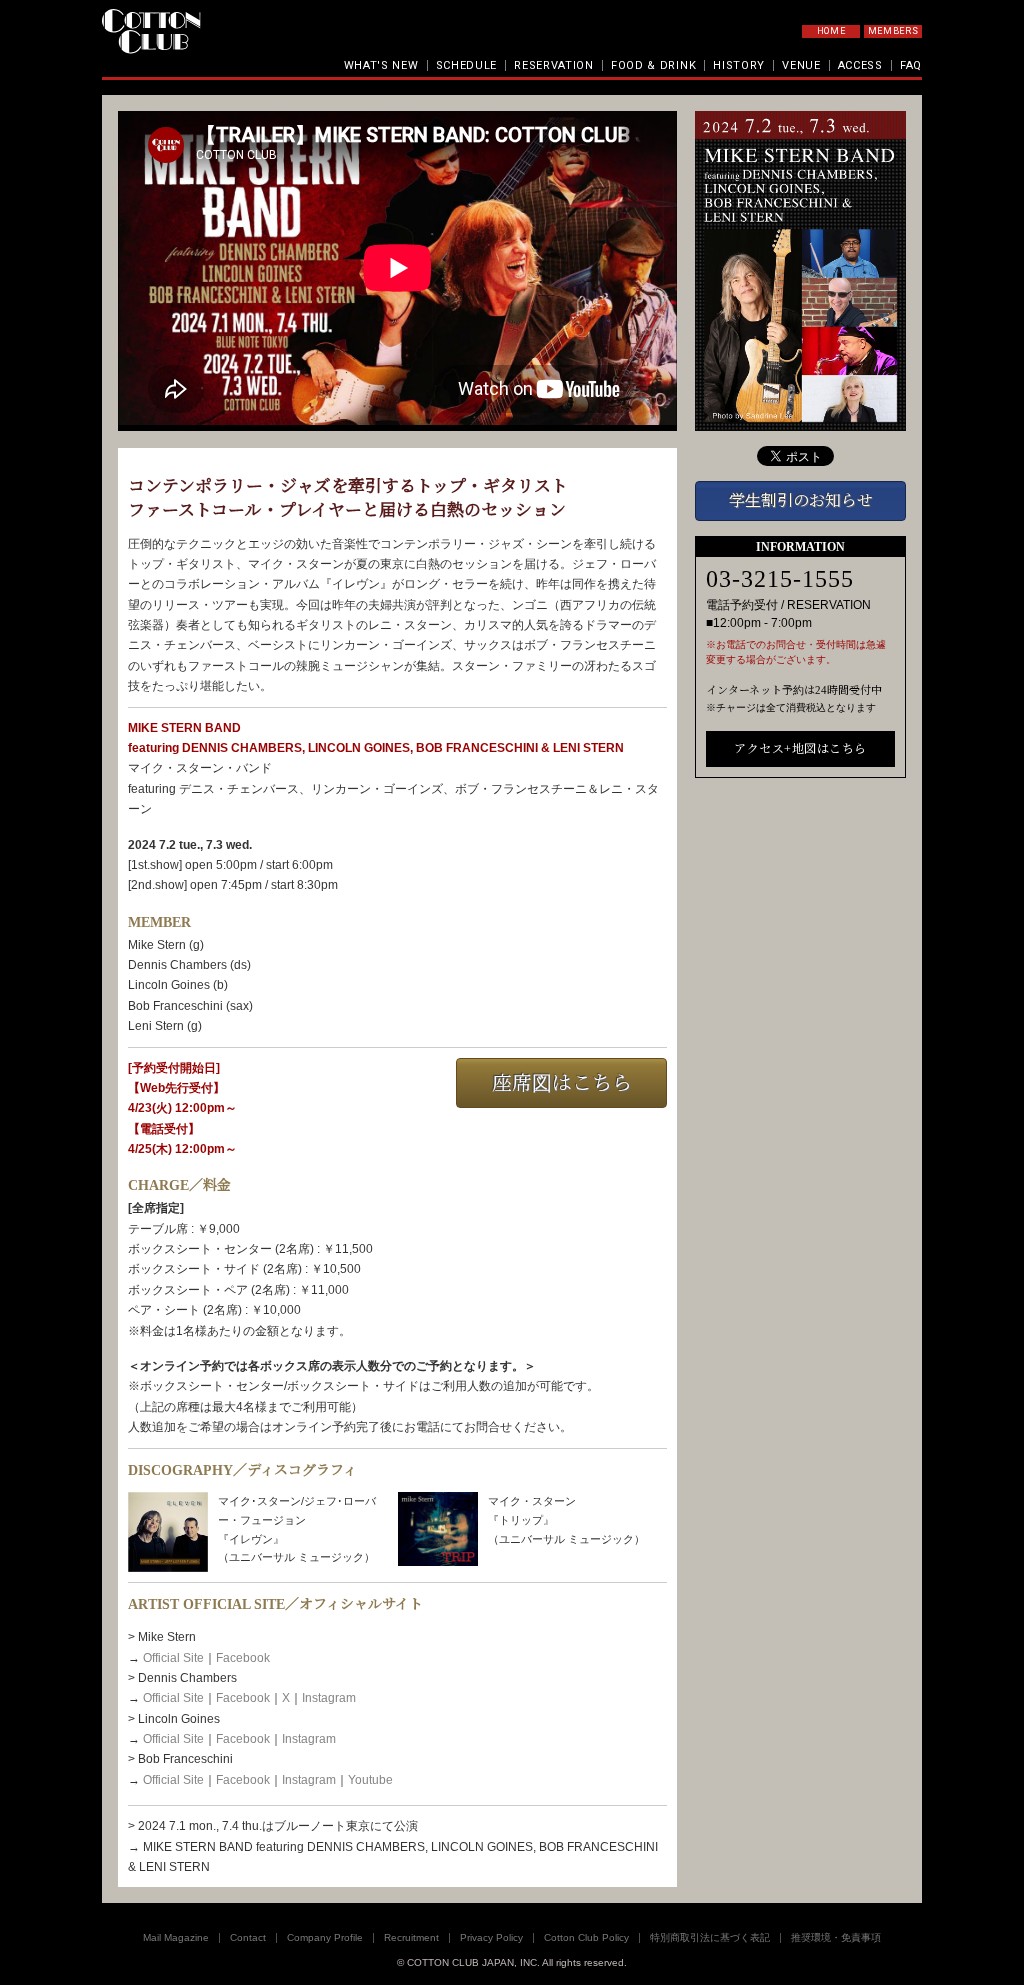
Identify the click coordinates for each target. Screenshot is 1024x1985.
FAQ (911, 65)
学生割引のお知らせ (801, 500)
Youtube (370, 1780)
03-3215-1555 (780, 579)
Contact (248, 1937)
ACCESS (860, 65)
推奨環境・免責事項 (836, 1937)
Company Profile (325, 1937)
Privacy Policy (491, 1937)
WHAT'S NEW (381, 65)
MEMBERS (893, 31)
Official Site (173, 1658)
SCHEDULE (467, 65)
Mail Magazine (176, 1937)
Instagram (329, 1698)
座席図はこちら (562, 1083)
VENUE (801, 65)
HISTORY (739, 65)
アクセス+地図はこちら (800, 749)
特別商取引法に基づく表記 (710, 1937)
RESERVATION (554, 65)
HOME (831, 31)
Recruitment (411, 1937)
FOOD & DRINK (653, 65)
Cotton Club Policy (586, 1937)
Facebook (243, 1658)
